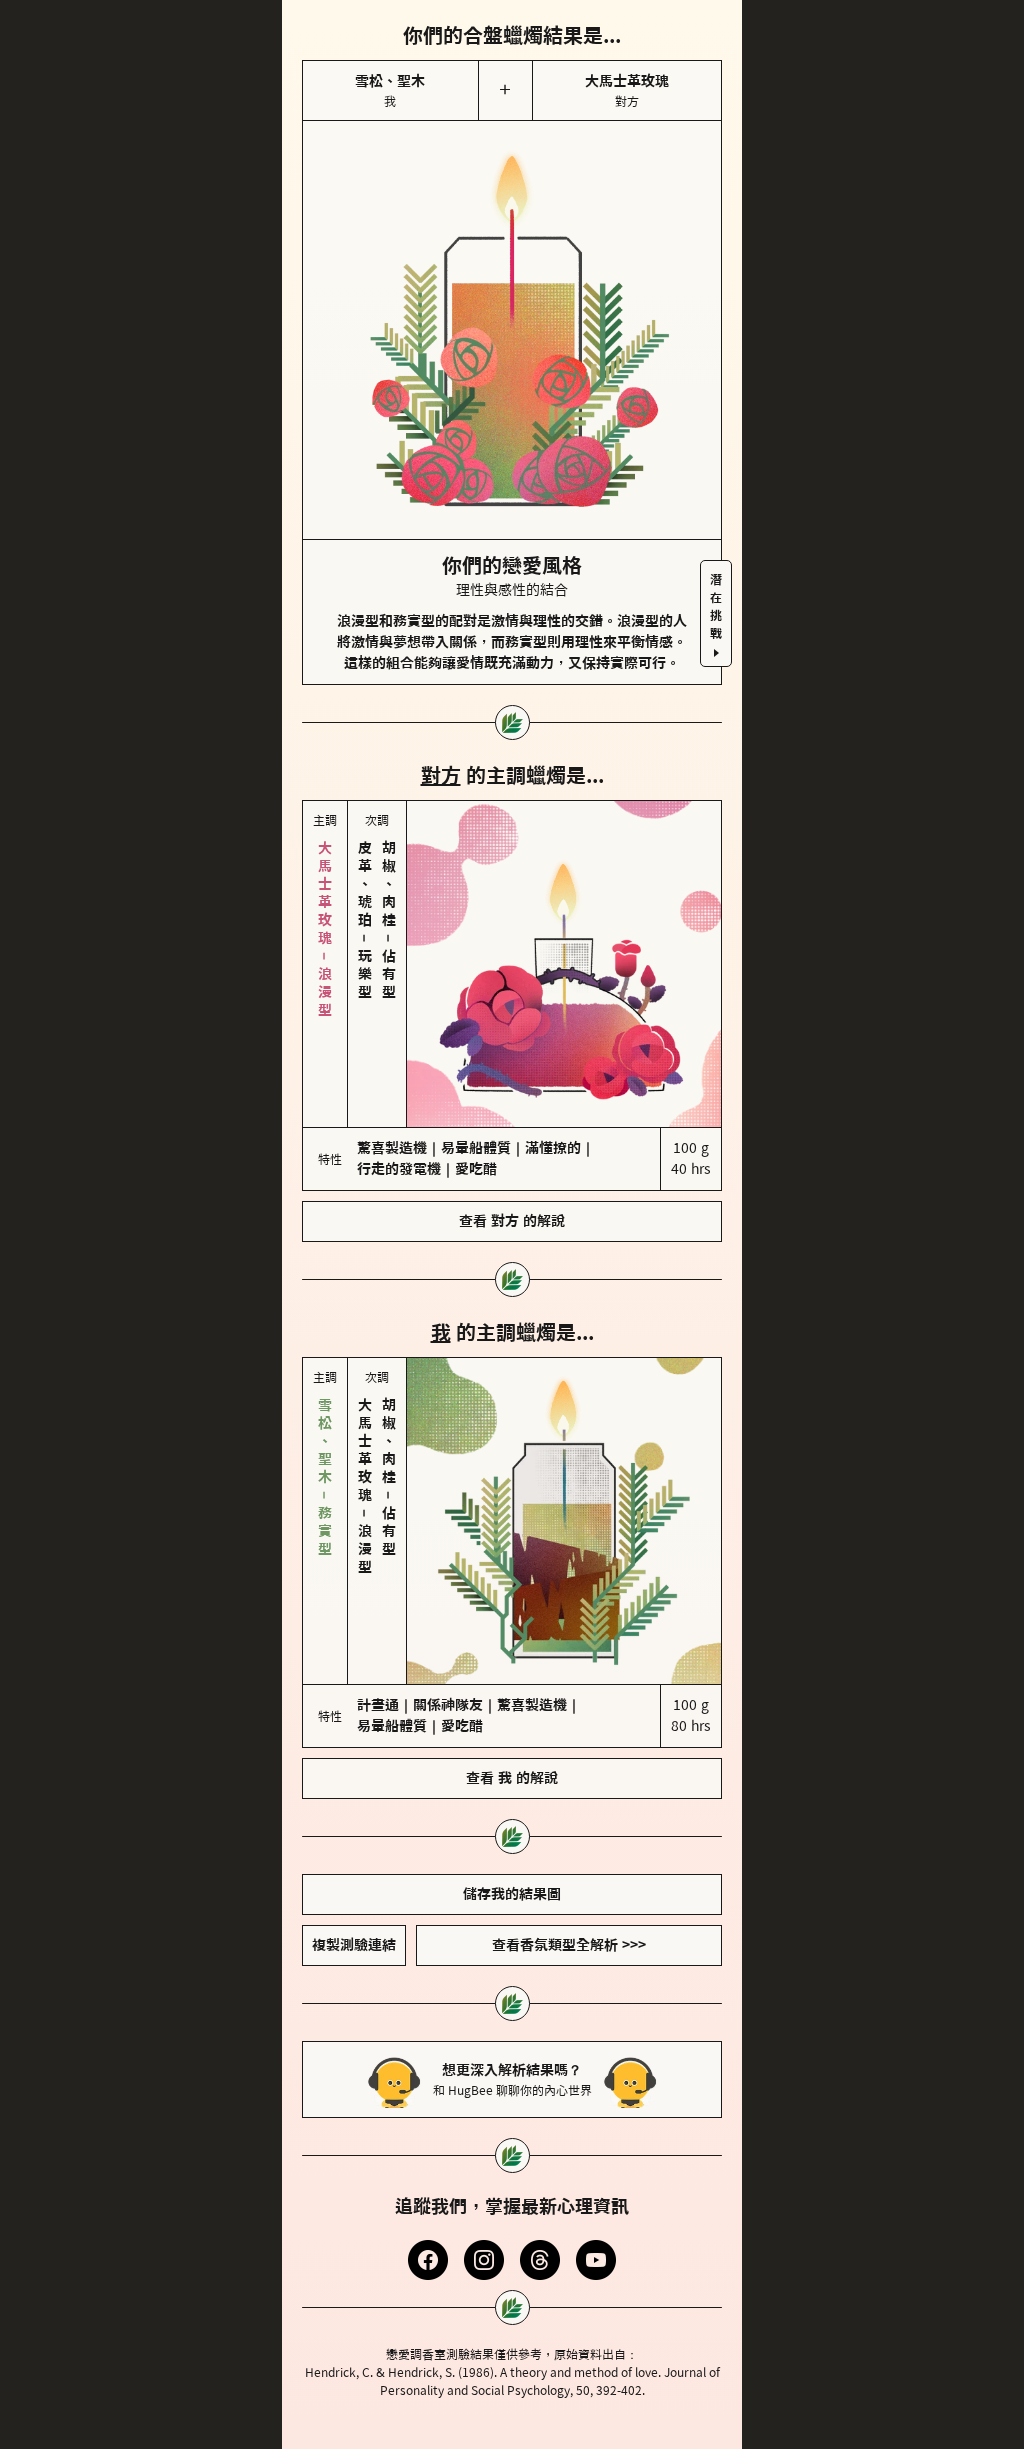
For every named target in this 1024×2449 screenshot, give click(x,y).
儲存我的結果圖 (512, 1726)
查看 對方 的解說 (512, 1137)
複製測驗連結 (354, 1777)
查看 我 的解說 (512, 1610)
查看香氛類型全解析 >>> (569, 1777)
